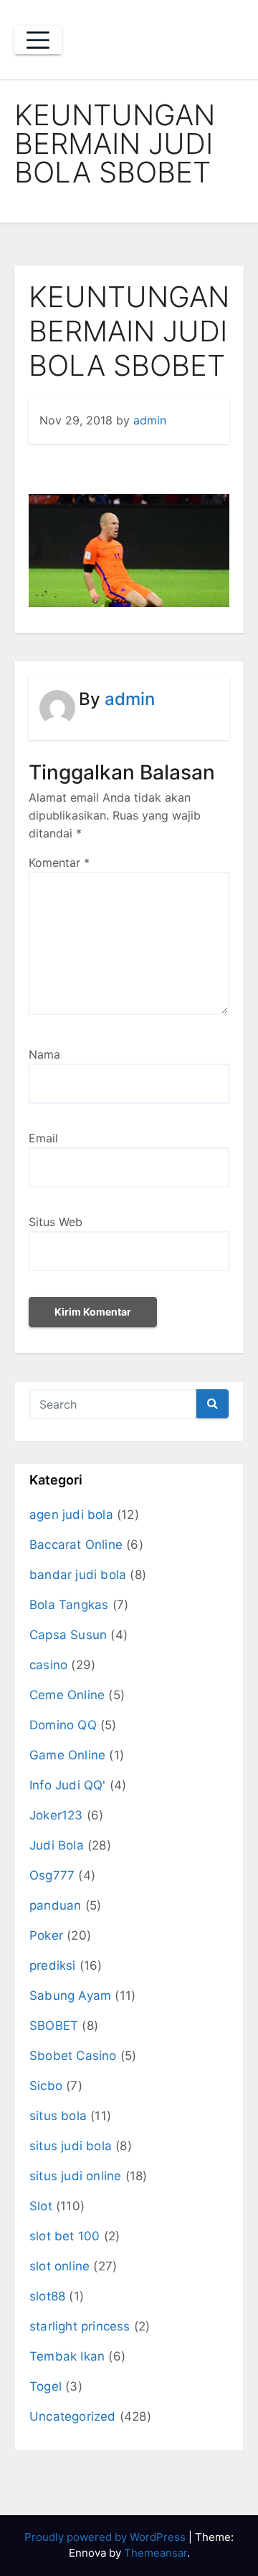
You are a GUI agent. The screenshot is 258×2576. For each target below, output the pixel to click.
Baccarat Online (76, 1545)
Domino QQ (63, 1725)
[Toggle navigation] (38, 40)
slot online (59, 2266)
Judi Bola (57, 1845)
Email (43, 1138)
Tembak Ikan (67, 2356)
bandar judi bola (78, 1575)
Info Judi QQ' (68, 1785)
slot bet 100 (64, 2236)
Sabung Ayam (70, 1996)
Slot (41, 2206)
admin (150, 420)
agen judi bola (71, 1515)
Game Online (67, 1755)
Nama (44, 1054)
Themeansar (156, 2553)
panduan (55, 1905)
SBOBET (54, 2026)
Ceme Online (67, 1695)
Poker (46, 1935)
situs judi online (75, 2176)
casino (48, 1665)
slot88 (47, 2296)
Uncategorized (73, 2416)
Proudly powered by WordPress (106, 2537)
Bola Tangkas (69, 1605)
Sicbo (46, 2086)
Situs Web (56, 1222)
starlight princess (80, 2326)
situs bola (58, 2116)
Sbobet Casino (73, 2056)
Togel (46, 2386)
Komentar (59, 862)
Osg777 (52, 1875)
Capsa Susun (68, 1635)
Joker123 (56, 1815)
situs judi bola (71, 2146)
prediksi (53, 1965)
